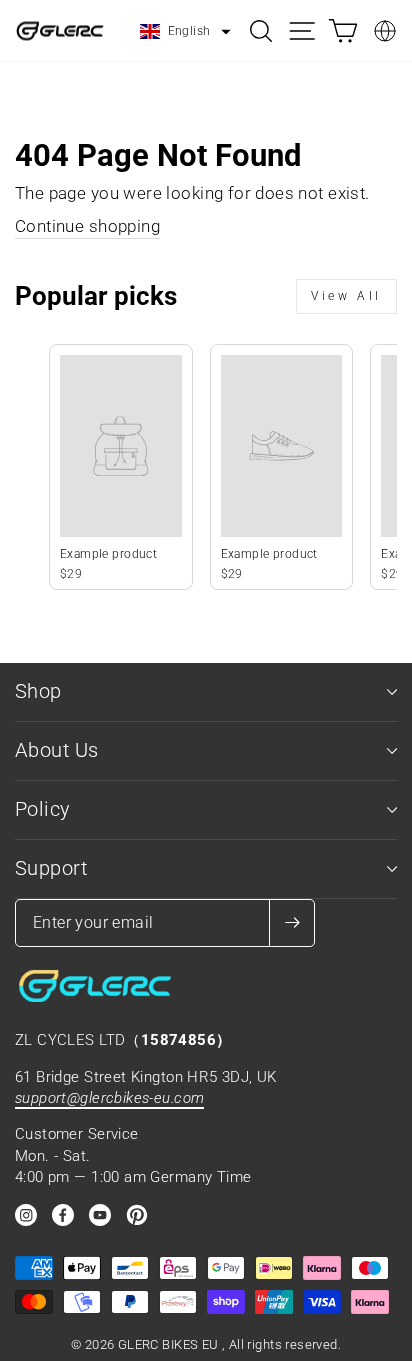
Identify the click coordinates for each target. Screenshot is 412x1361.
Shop (38, 691)
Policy (43, 809)
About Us (57, 750)
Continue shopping (87, 226)
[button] (185, 32)
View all (346, 296)
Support (51, 868)
